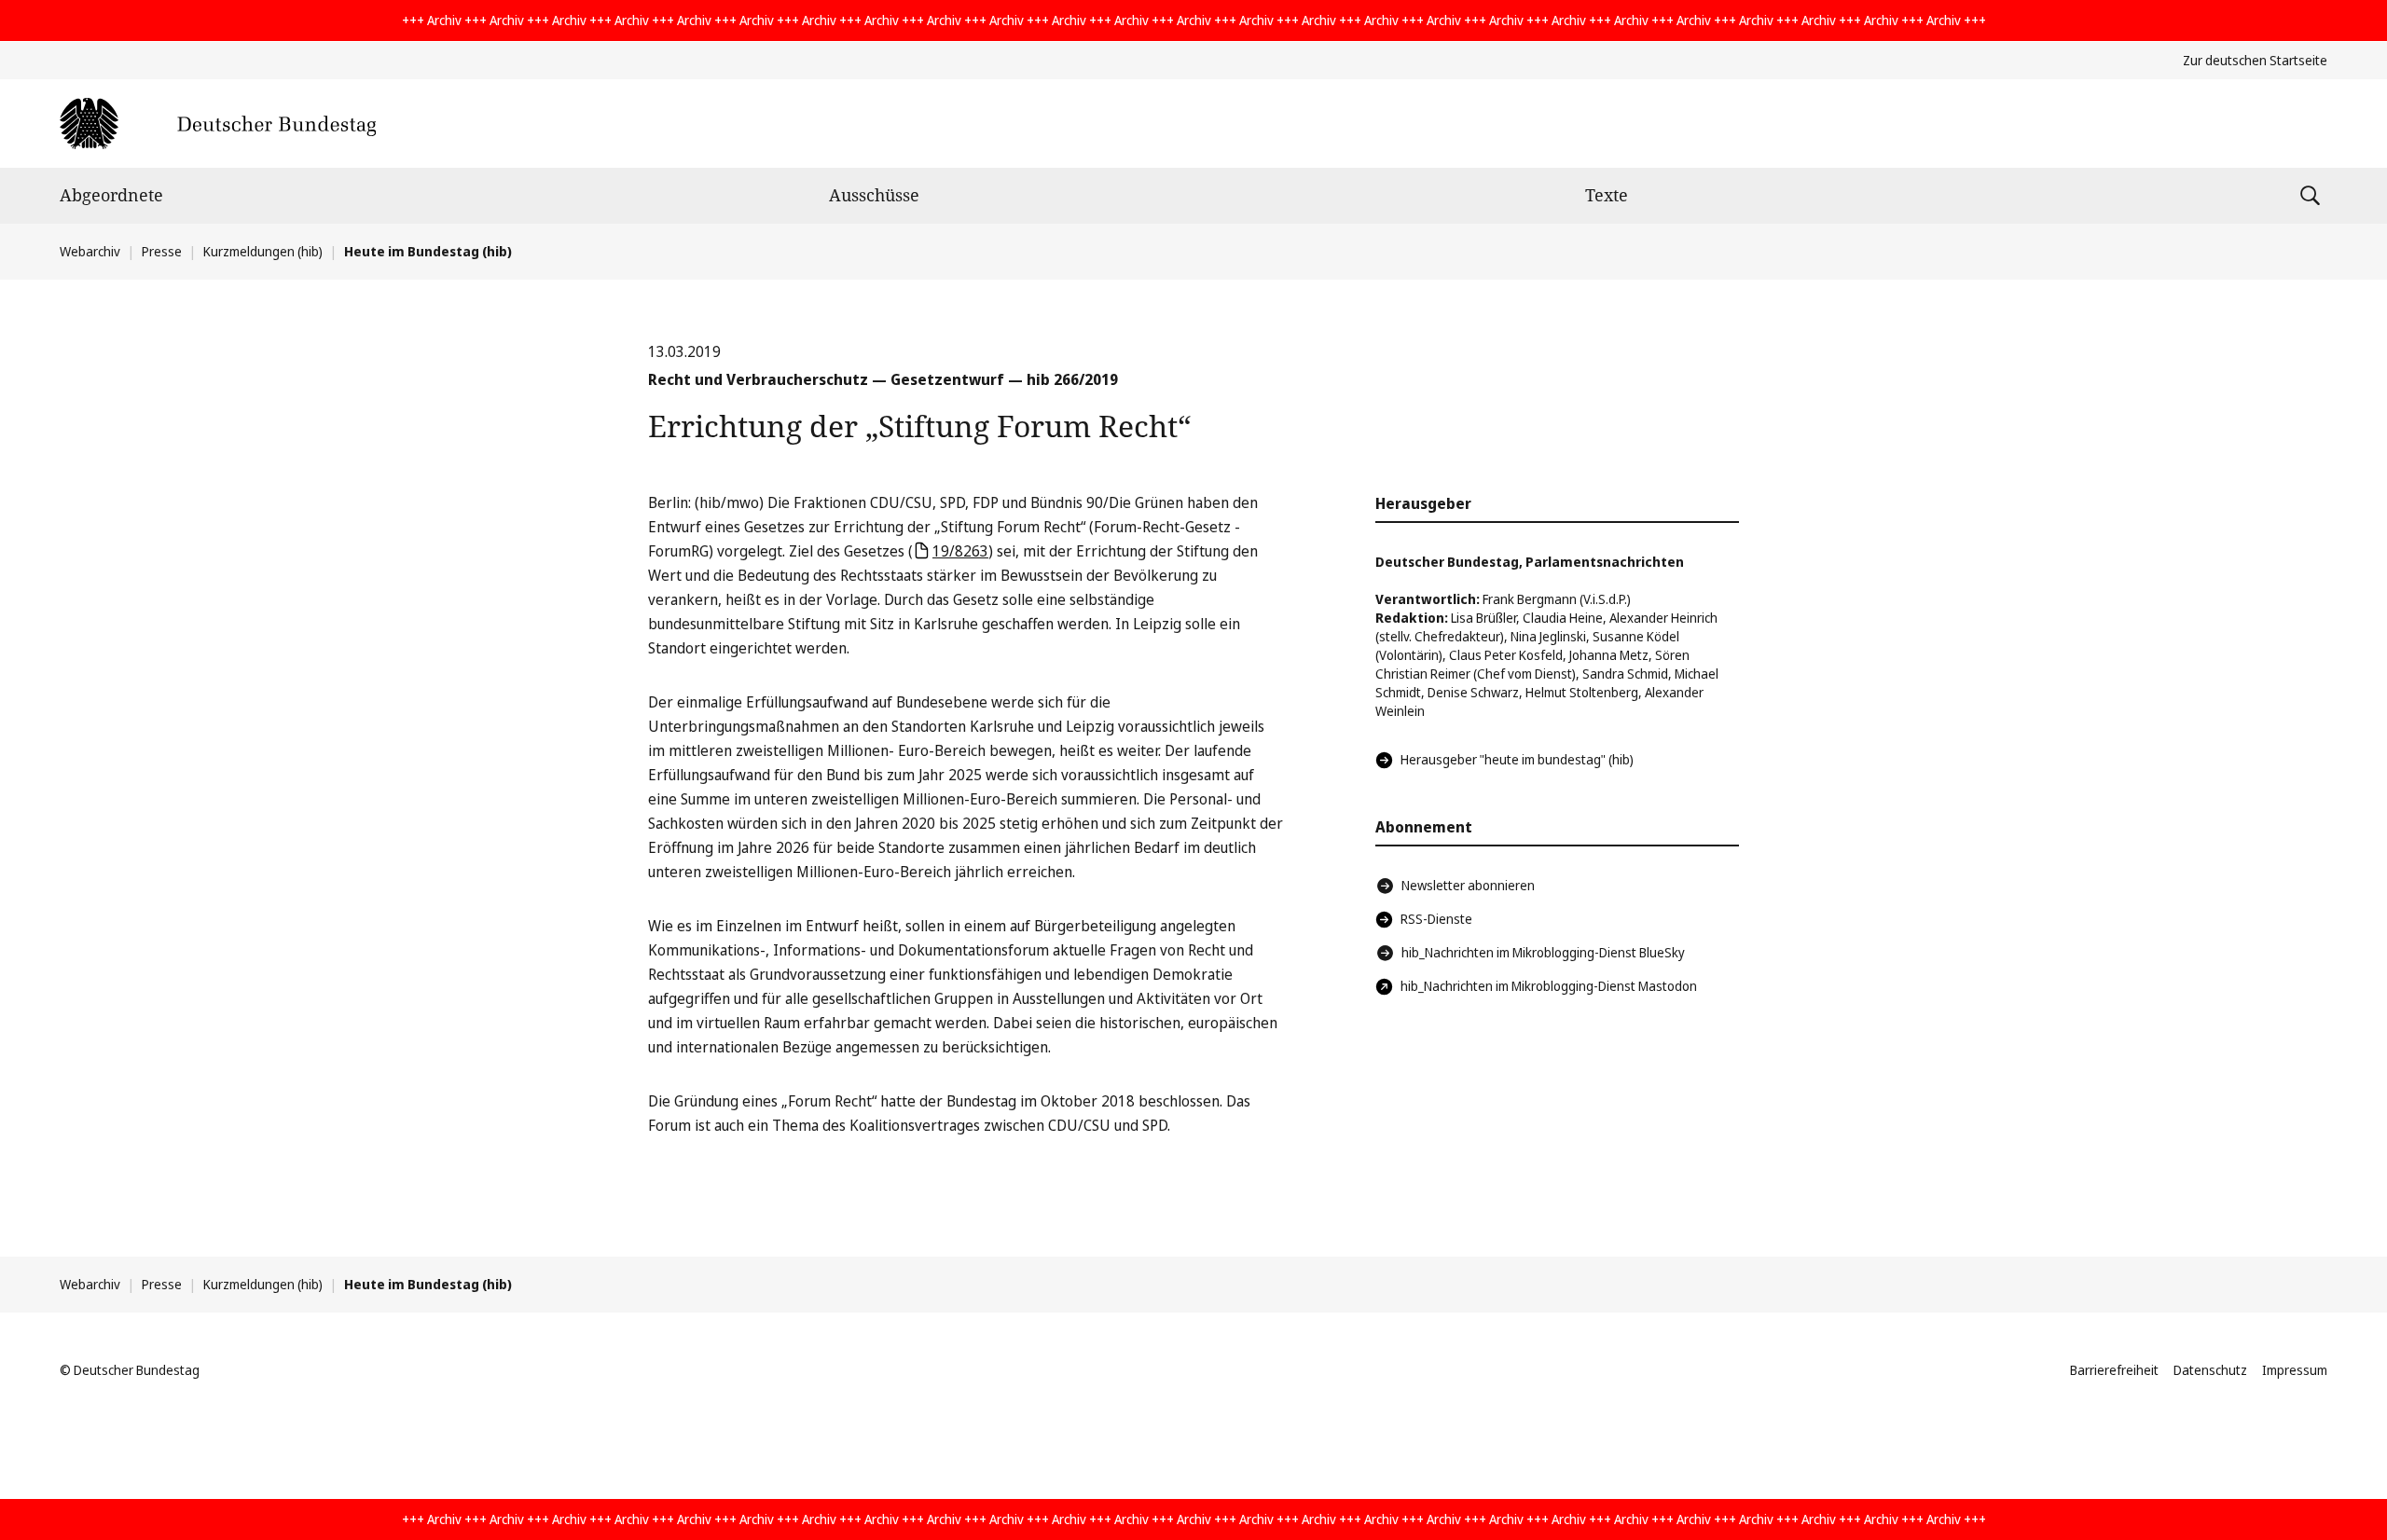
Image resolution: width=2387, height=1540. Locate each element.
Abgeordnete (111, 195)
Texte (1607, 195)
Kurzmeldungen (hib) (263, 251)
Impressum (2295, 1370)
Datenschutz (2210, 1370)
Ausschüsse (874, 195)
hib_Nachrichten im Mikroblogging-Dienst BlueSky (1543, 952)
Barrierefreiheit (2114, 1370)
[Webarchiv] (218, 124)
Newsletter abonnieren (1468, 885)
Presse (162, 251)
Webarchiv (90, 251)
